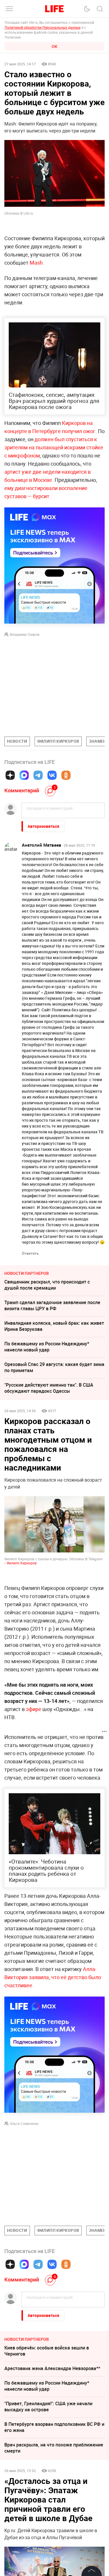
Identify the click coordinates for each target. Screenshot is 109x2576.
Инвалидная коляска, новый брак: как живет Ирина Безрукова (54, 1326)
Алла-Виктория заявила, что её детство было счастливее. (53, 1977)
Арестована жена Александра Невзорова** (52, 2368)
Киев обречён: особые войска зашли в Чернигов (47, 2351)
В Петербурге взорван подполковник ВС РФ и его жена (54, 2427)
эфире (34, 1709)
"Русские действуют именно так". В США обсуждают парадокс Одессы (49, 1388)
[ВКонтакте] (52, 775)
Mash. (37, 263)
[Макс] (24, 775)
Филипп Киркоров (22, 1563)
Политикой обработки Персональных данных (43, 27)
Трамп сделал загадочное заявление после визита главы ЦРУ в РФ (52, 1305)
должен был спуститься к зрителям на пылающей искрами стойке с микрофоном (54, 447)
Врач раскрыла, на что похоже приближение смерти (54, 2448)
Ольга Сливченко (24, 2123)
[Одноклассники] (66, 775)
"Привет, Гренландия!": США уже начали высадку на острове (48, 2407)
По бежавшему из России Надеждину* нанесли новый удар (47, 1347)
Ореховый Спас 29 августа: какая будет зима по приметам (54, 1367)
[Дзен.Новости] (10, 775)
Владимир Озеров (25, 634)
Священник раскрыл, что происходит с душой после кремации (47, 1285)
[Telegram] (38, 775)
